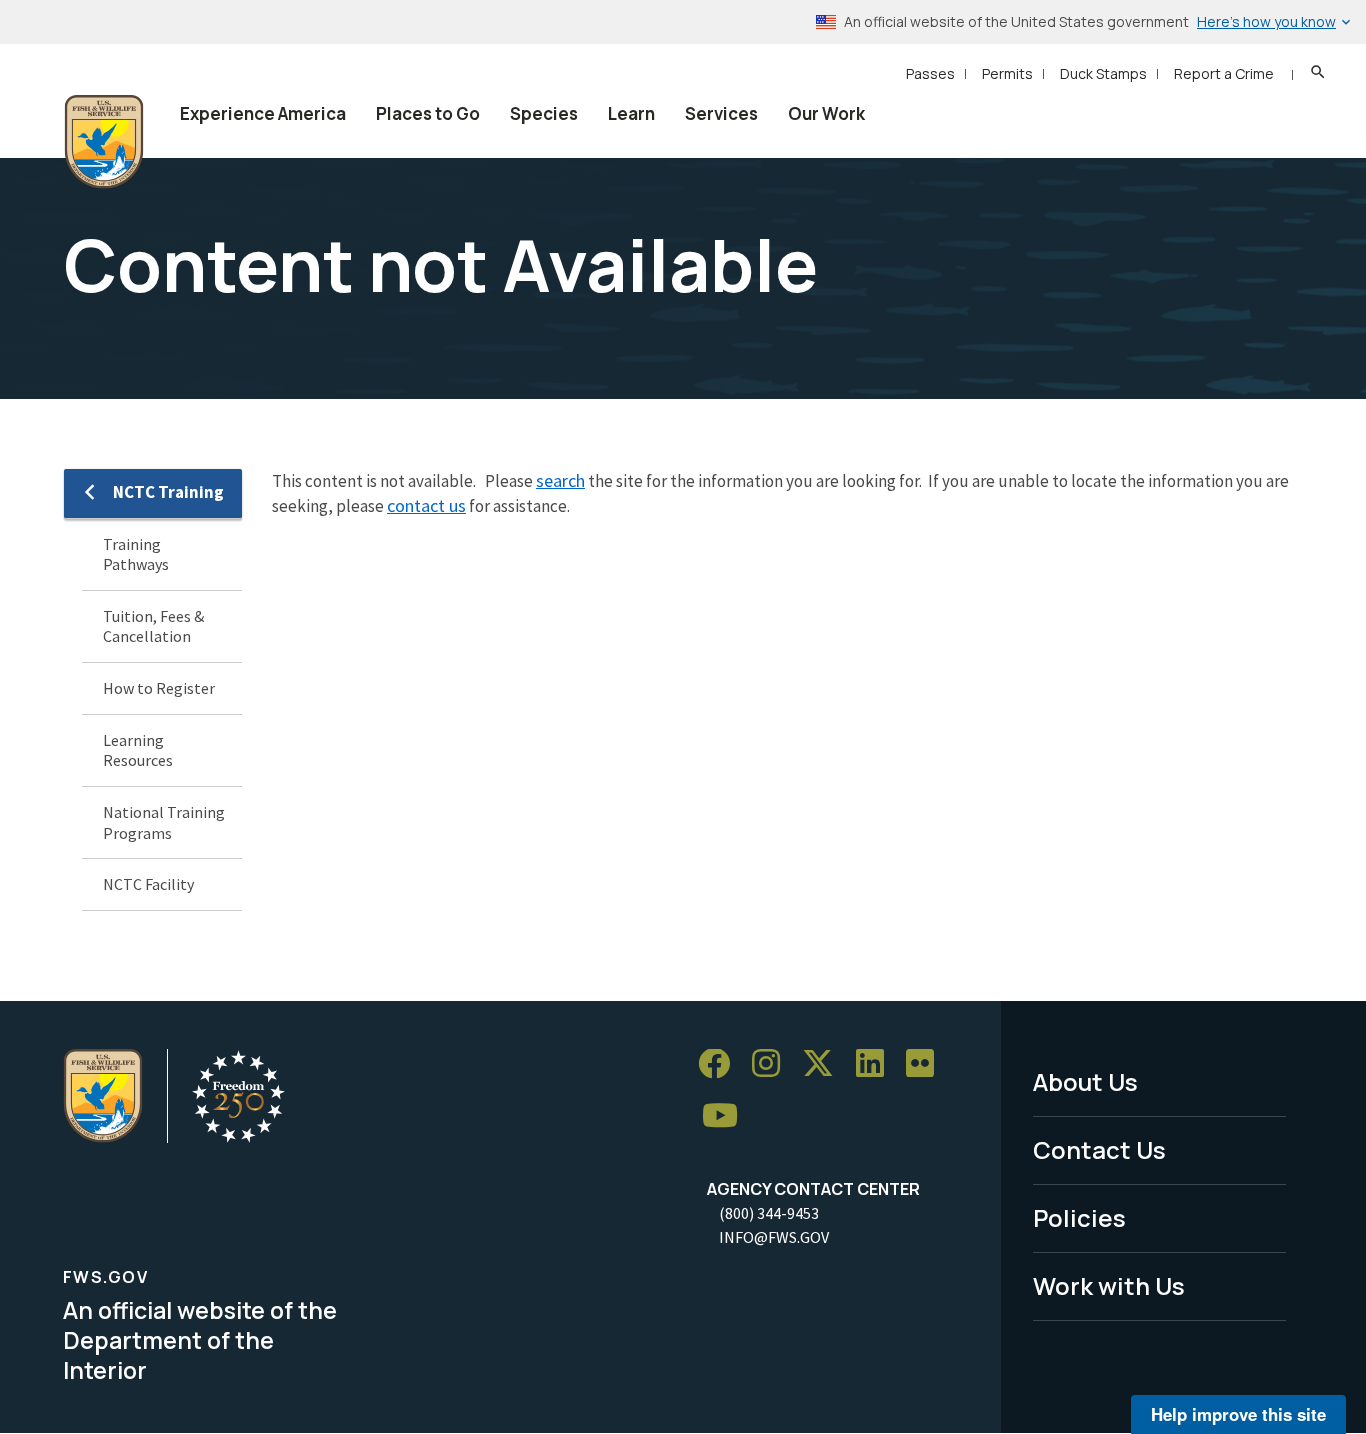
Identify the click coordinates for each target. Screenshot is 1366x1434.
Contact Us (1099, 1149)
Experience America (263, 113)
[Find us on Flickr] (927, 1064)
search (560, 480)
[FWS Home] (104, 142)
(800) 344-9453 (769, 1213)
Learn (631, 113)
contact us (426, 505)
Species (544, 113)
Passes (930, 73)
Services (721, 113)
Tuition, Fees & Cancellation (153, 626)
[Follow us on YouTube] (727, 1116)
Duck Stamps (1103, 73)
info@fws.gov (774, 1237)
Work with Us (1109, 1285)
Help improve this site (1238, 1414)
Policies (1079, 1217)
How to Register (159, 688)
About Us (1085, 1081)
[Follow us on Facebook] (721, 1064)
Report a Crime (1224, 73)
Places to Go (428, 113)
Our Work (826, 113)
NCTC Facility (148, 884)
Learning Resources (138, 750)
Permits (1007, 73)
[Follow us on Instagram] (773, 1064)
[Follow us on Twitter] (825, 1064)
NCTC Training (168, 492)
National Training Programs (164, 822)
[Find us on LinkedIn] (877, 1064)
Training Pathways (136, 554)
